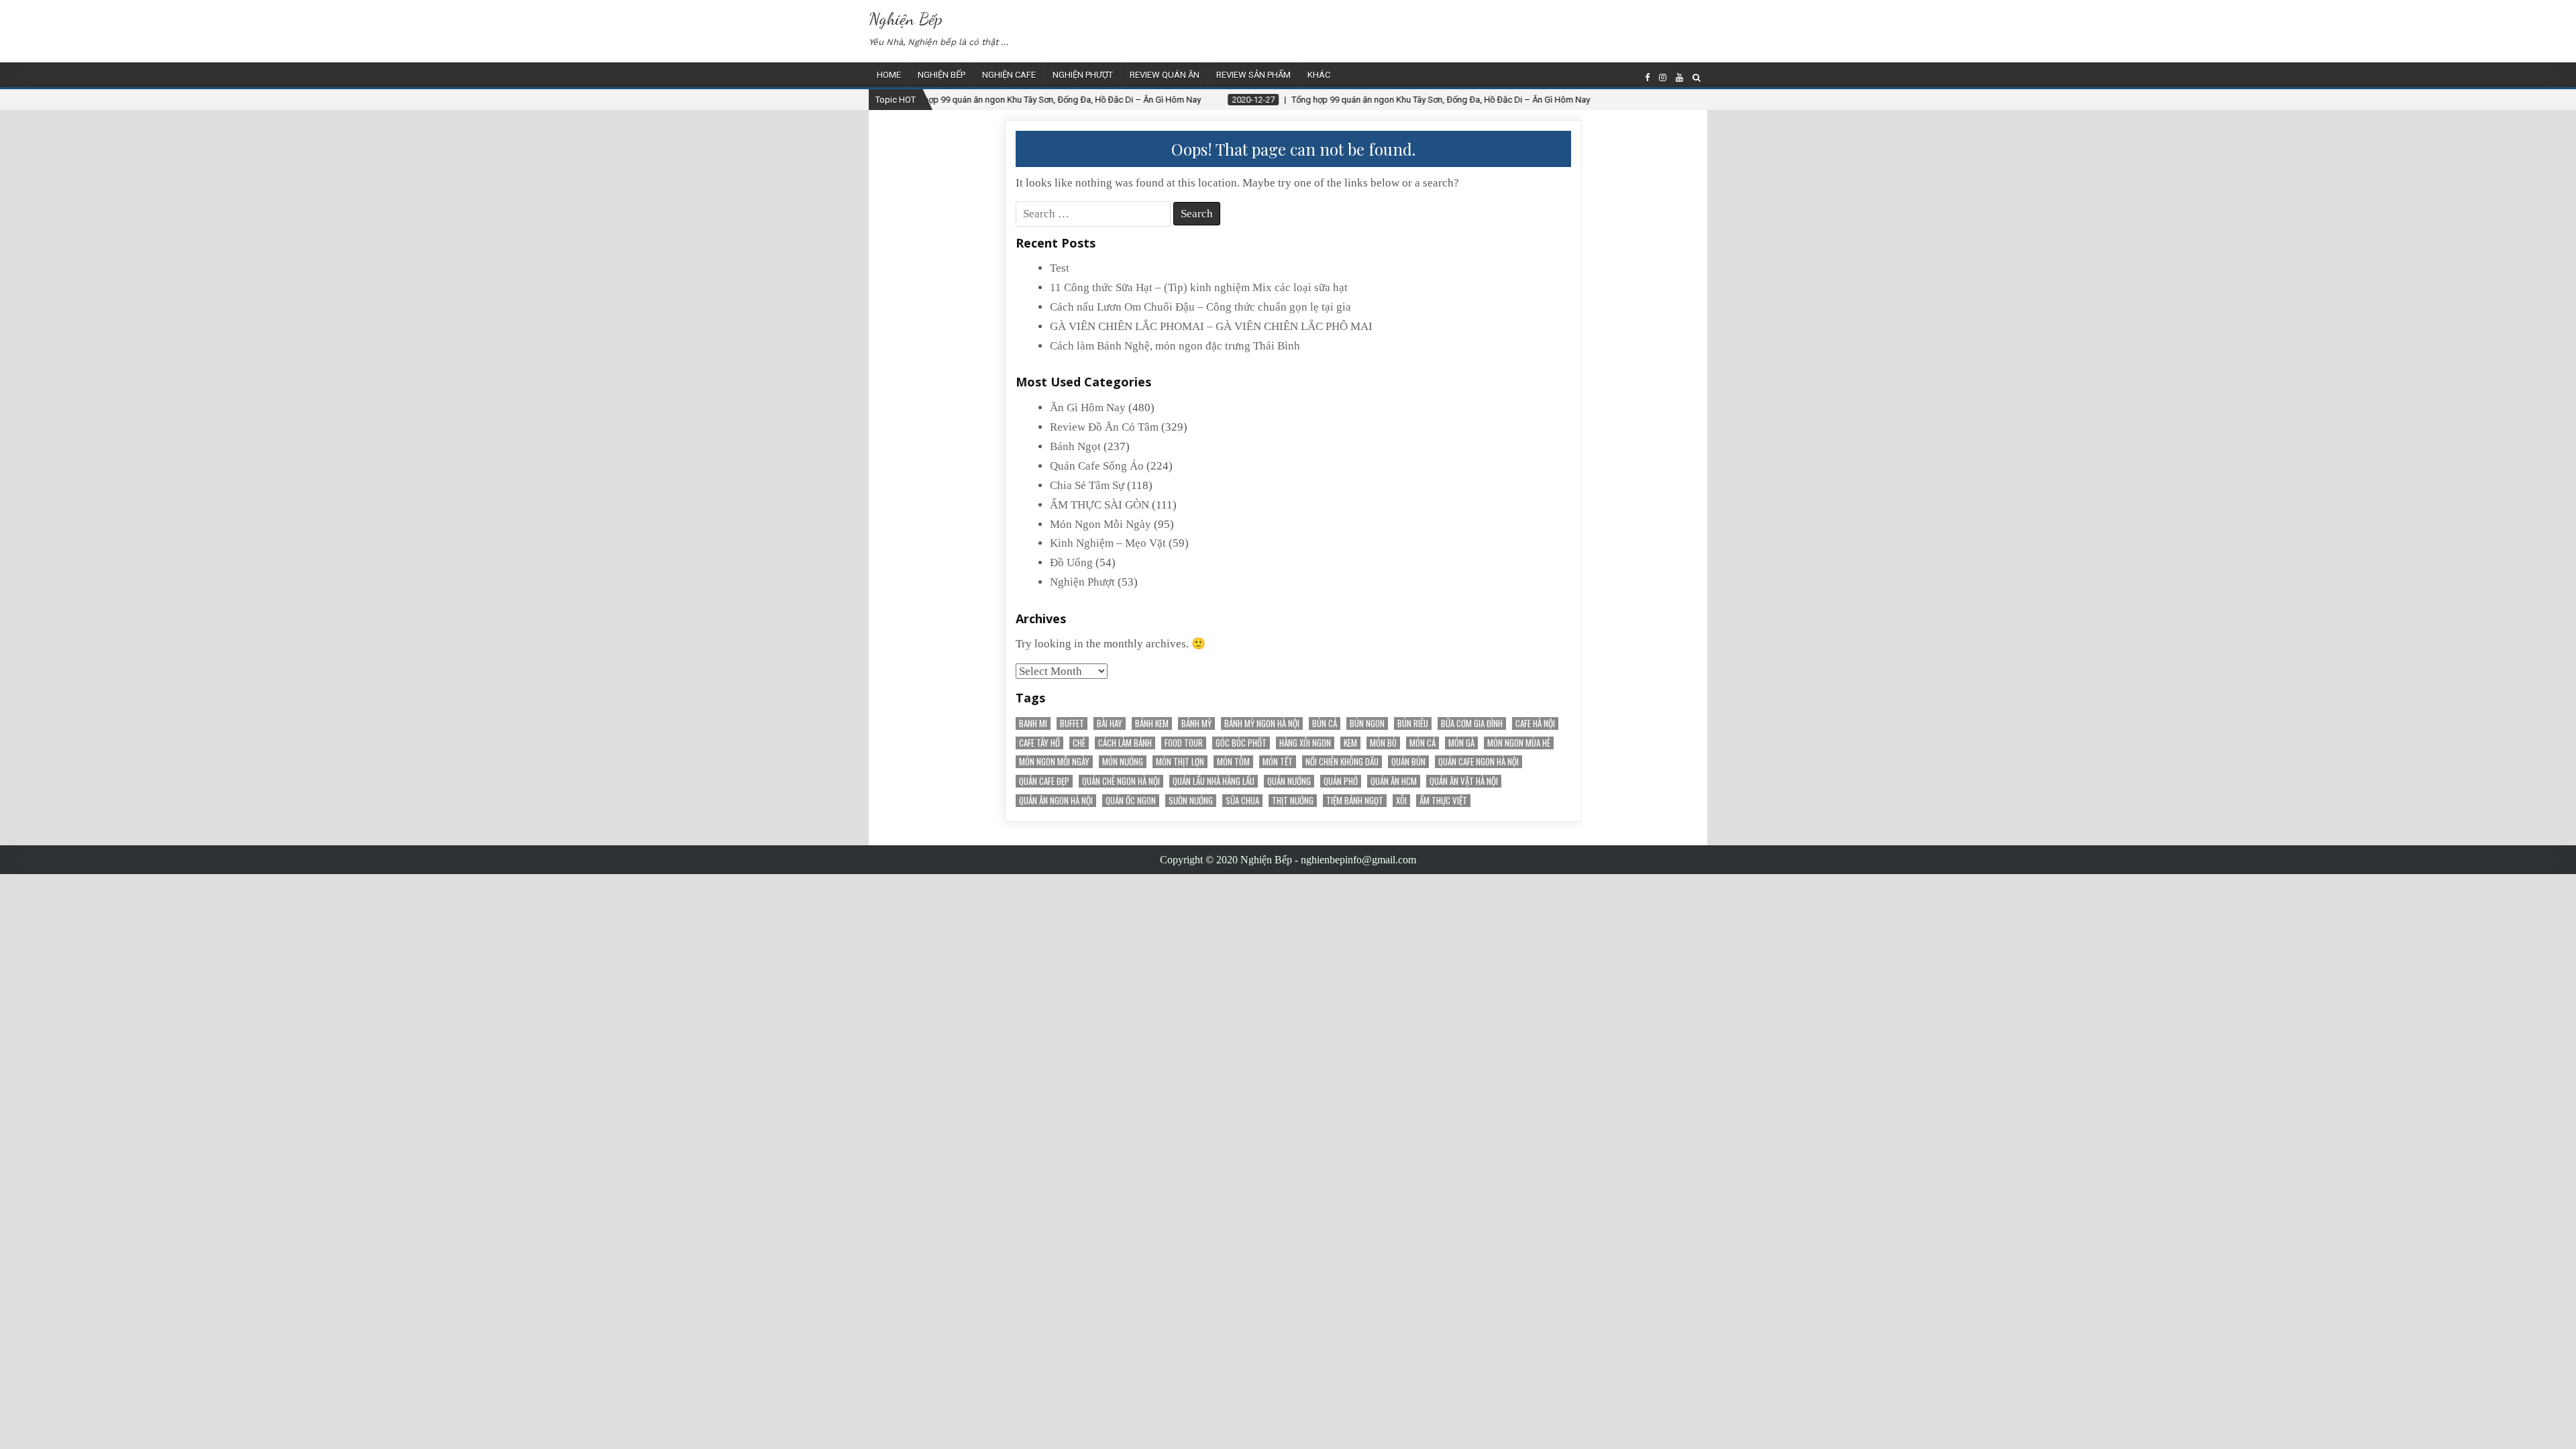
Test (1060, 268)
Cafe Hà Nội (1535, 723)
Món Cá (1423, 743)
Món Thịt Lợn (1180, 762)
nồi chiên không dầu (1342, 762)
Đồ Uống (1071, 562)
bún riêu (1413, 723)
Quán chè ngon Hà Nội (1121, 781)
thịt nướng (1293, 801)
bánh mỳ (1196, 723)
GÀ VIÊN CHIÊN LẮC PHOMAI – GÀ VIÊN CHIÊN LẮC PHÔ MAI (1211, 326)
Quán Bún (1408, 762)
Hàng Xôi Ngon (1305, 743)
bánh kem (1152, 723)
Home (889, 75)
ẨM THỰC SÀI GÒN (1099, 505)
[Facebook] (1647, 77)
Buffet (1072, 723)
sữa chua (1242, 801)
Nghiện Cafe (1009, 75)
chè (1079, 743)
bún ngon (1367, 723)
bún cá (1325, 723)
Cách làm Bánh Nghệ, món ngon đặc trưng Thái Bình (1175, 346)
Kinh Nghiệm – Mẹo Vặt (1108, 543)
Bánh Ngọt (1075, 446)
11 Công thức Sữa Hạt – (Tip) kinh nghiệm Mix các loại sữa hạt (1199, 287)
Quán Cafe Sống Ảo (1097, 466)
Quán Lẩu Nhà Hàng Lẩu (1214, 781)
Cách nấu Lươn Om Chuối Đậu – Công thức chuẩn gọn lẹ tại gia (1200, 307)
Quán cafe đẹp (1044, 781)
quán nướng (1289, 781)
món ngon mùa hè (1519, 743)
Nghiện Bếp (906, 18)
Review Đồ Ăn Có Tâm (1104, 427)
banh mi (1033, 723)
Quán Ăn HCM (1394, 781)
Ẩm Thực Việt (1443, 801)
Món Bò (1383, 743)
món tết (1278, 762)
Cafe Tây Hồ (1039, 743)
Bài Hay (1110, 723)
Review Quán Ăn (1165, 75)
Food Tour (1184, 743)
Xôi (1401, 801)
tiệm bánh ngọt (1355, 801)
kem (1350, 743)
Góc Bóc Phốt (1241, 743)
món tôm (1233, 762)
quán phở (1341, 781)
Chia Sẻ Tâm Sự (1087, 485)
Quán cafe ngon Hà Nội (1479, 762)
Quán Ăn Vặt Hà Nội (1464, 781)
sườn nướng (1191, 801)
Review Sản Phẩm (1253, 75)
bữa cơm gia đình (1472, 723)
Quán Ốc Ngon (1131, 801)
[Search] (1697, 77)
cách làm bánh (1125, 743)
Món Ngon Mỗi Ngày (1101, 524)
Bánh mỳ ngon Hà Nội (1262, 723)
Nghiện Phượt (1083, 75)
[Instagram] (1663, 77)
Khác (1319, 75)
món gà (1461, 743)
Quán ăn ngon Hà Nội (1056, 801)
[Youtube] (1679, 77)
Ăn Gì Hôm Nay (1088, 408)
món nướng (1123, 762)
